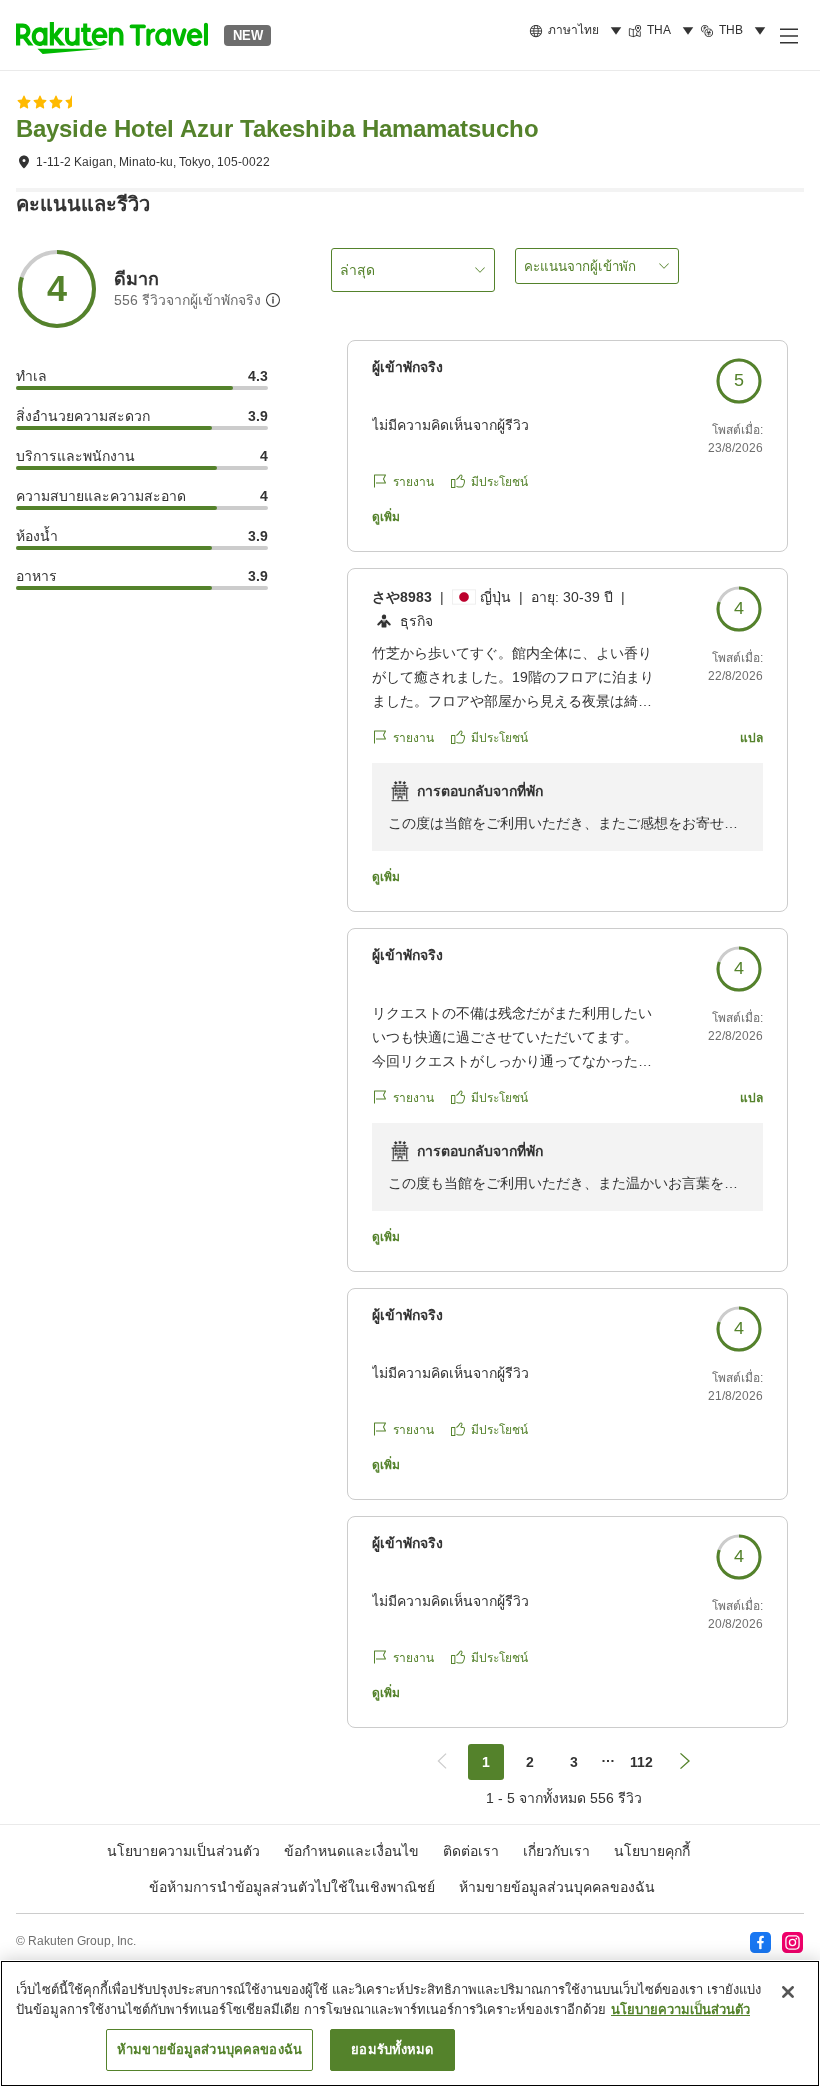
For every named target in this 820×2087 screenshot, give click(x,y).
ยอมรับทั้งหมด (392, 2049)
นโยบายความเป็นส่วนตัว (680, 2009)
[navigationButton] (442, 1762)
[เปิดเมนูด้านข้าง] (788, 35)
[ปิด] (788, 1992)
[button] (112, 35)
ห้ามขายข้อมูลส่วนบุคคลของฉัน (557, 1887)
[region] (410, 2023)
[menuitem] (578, 31)
